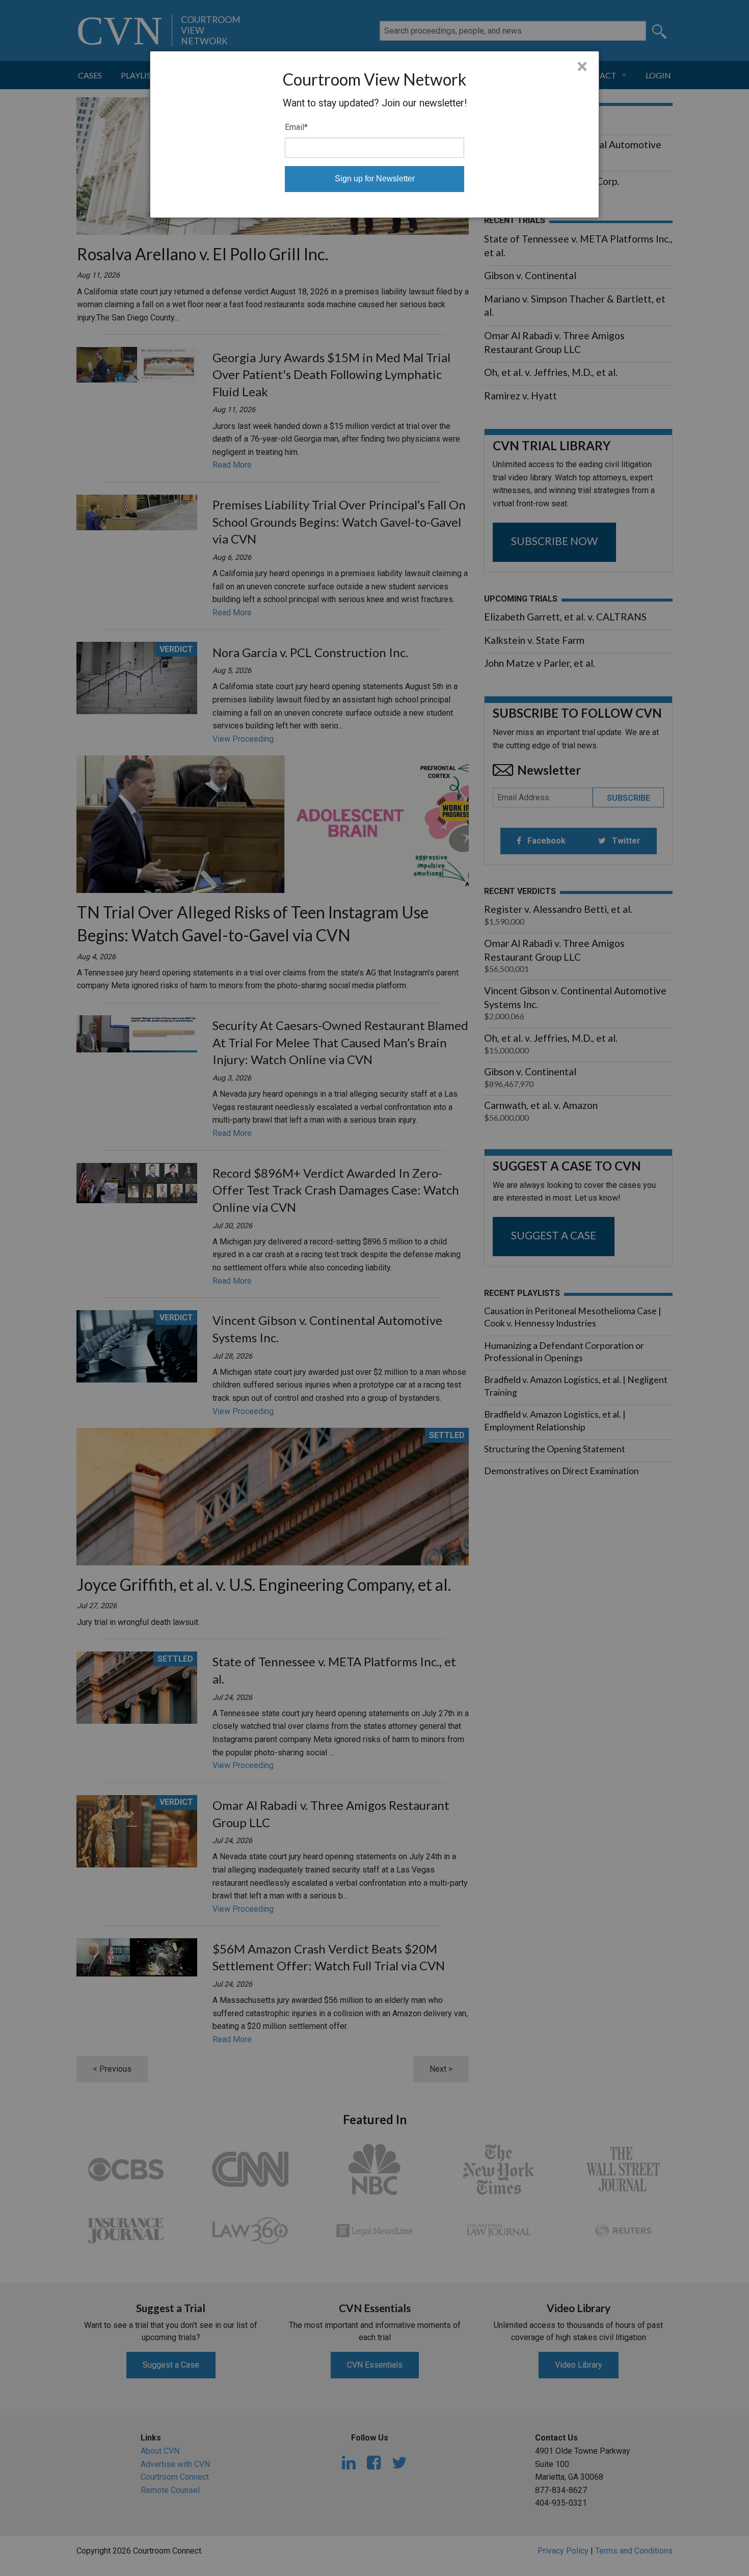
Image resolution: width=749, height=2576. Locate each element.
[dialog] (374, 134)
